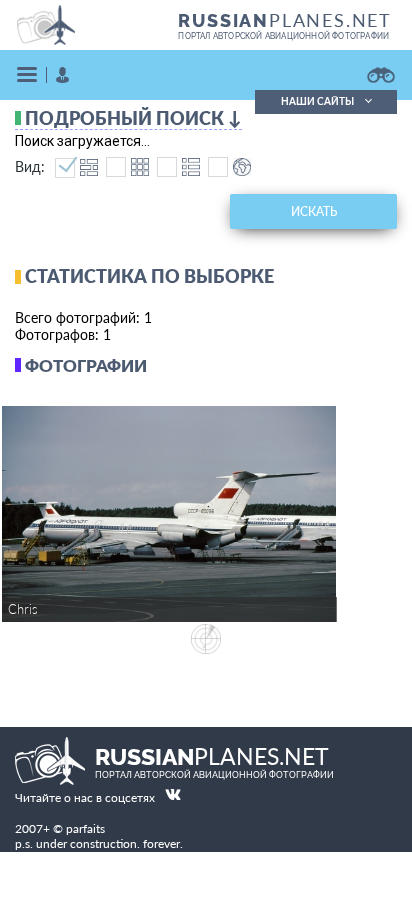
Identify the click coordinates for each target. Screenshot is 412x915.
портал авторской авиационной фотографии (283, 36)
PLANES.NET (285, 20)
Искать (314, 211)
